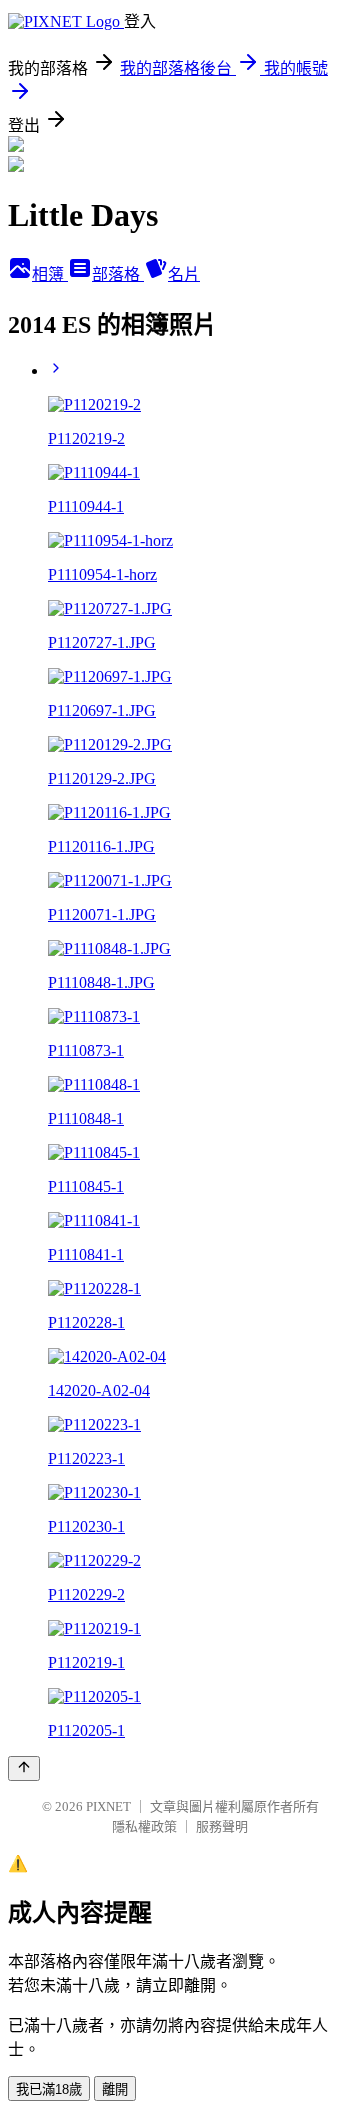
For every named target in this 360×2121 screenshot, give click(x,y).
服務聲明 (222, 1826)
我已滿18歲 (49, 2089)
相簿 (50, 274)
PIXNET (108, 1806)
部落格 (118, 274)
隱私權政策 (144, 1826)
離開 (115, 2089)
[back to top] (24, 1768)
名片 (184, 274)
